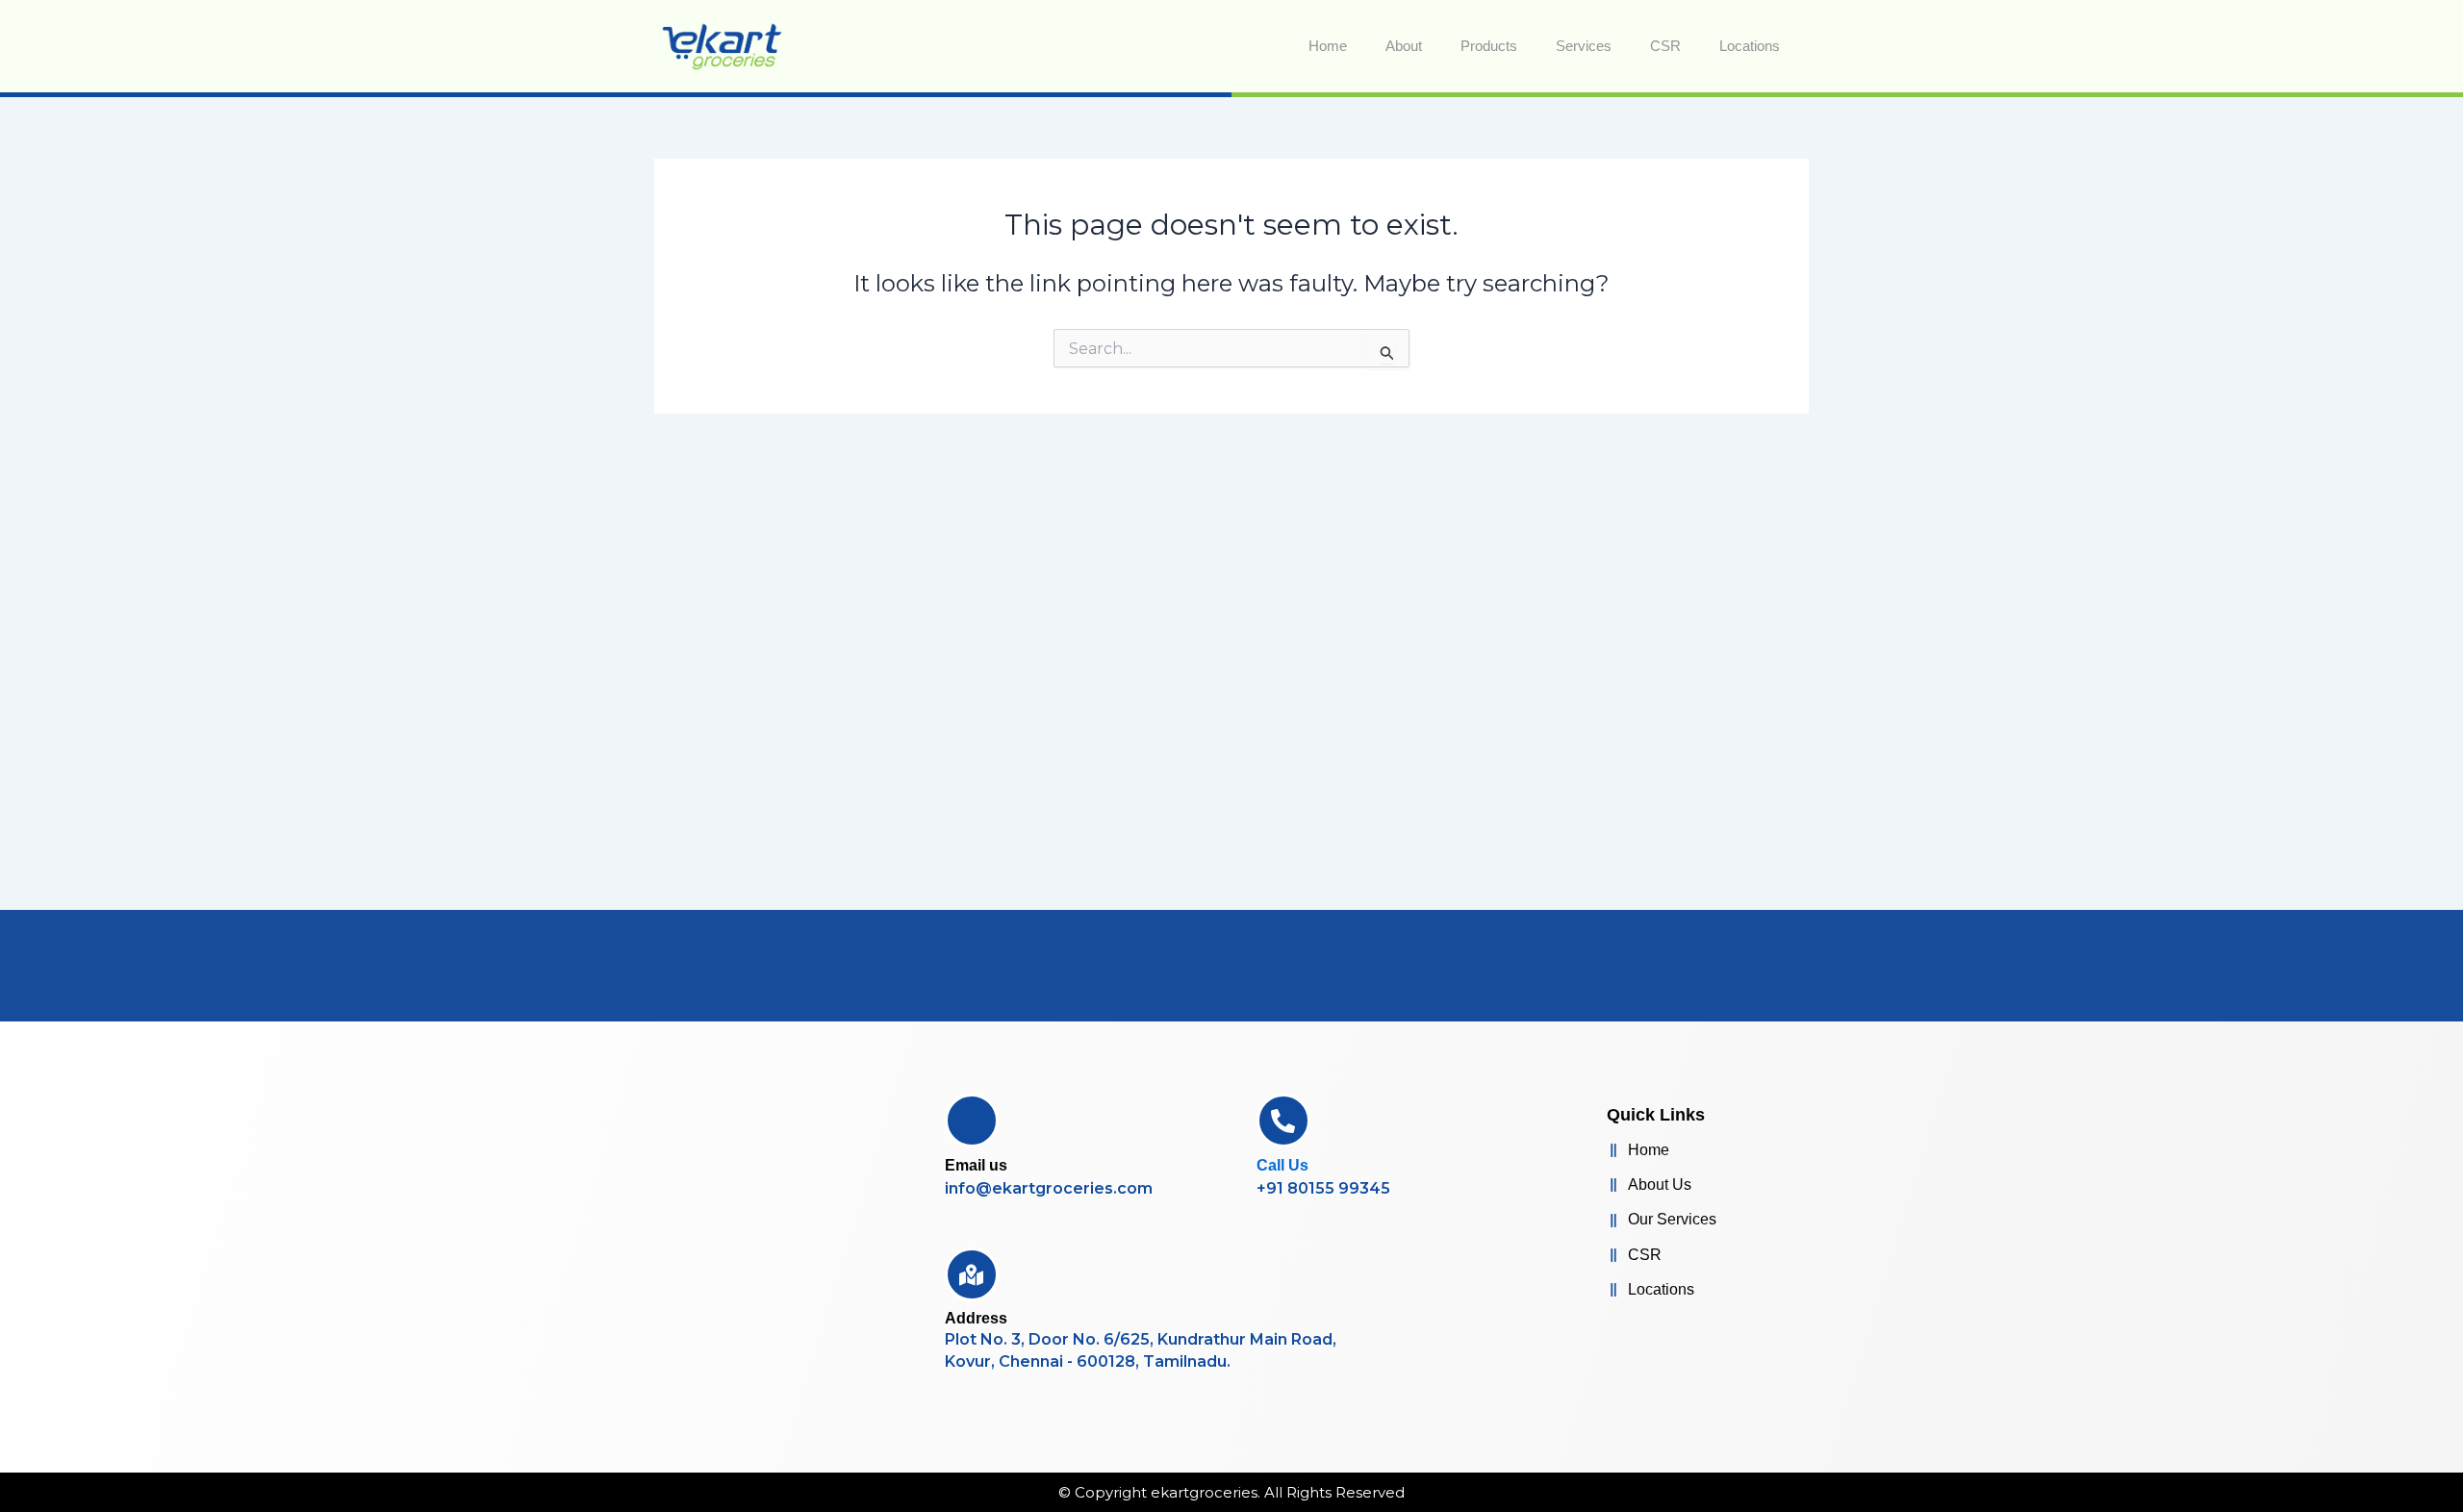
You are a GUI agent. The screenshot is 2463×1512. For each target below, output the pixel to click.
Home (1328, 46)
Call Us (1282, 1165)
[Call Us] (1283, 1121)
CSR (1665, 46)
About (1404, 46)
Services (1584, 46)
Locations (1750, 46)
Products (1489, 46)
